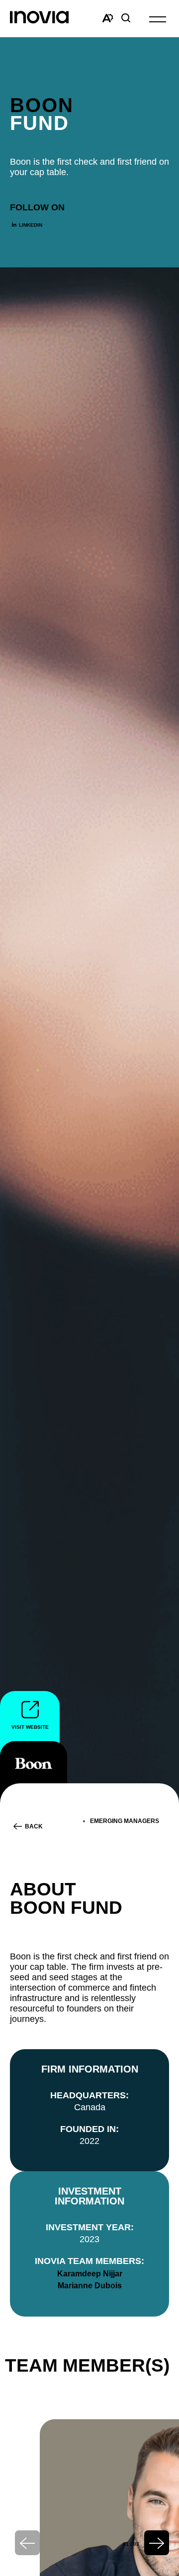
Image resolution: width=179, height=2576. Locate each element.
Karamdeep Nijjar (90, 2274)
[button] (158, 19)
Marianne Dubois (90, 2286)
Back (34, 1826)
